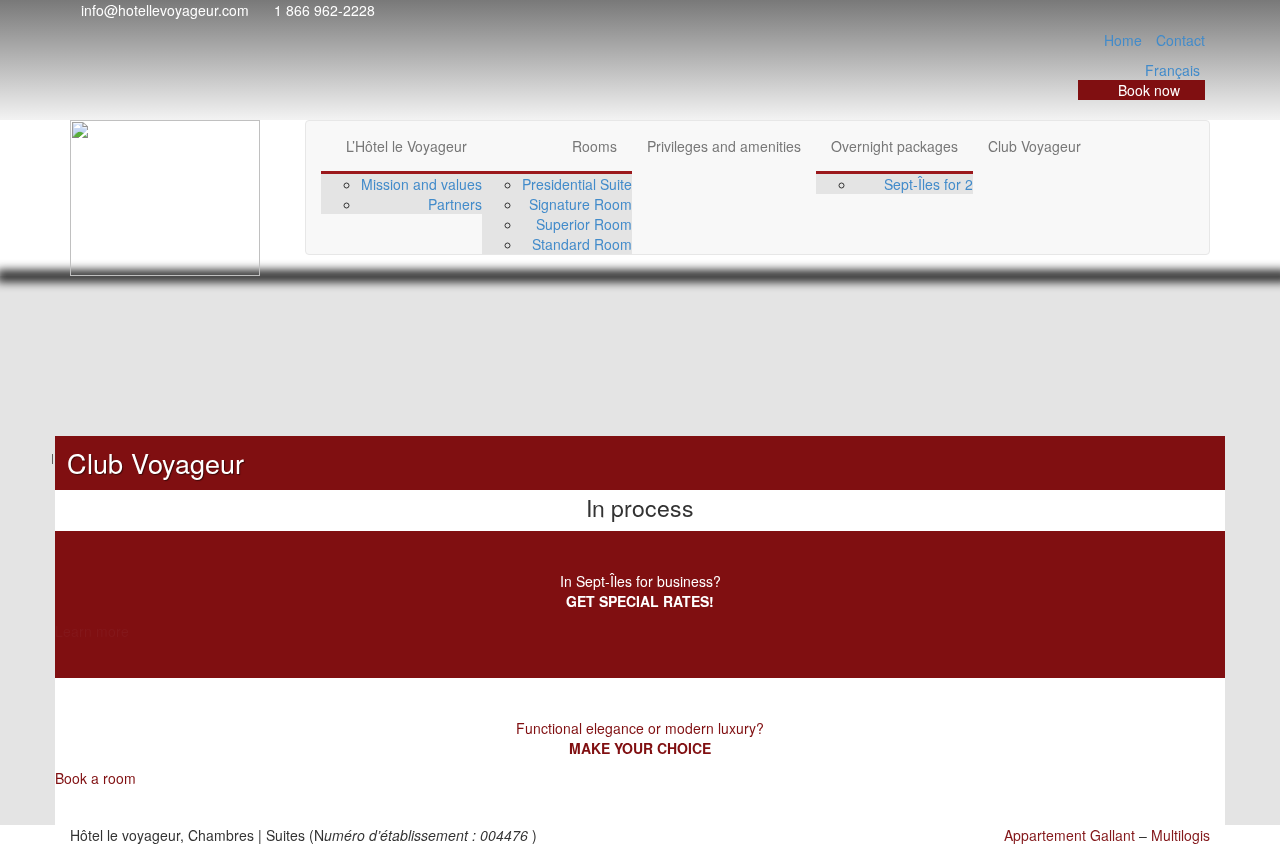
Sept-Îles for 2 (928, 184)
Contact (1180, 40)
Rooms (594, 146)
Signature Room (580, 204)
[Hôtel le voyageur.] (43, 457)
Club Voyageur (1034, 146)
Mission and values (421, 184)
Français (1172, 70)
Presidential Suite (577, 184)
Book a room (95, 778)
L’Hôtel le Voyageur (406, 146)
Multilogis (1180, 835)
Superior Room (584, 224)
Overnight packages (894, 146)
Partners (455, 204)
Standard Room (582, 244)
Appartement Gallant (1069, 835)
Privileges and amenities (724, 146)
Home (1123, 40)
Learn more (92, 631)
